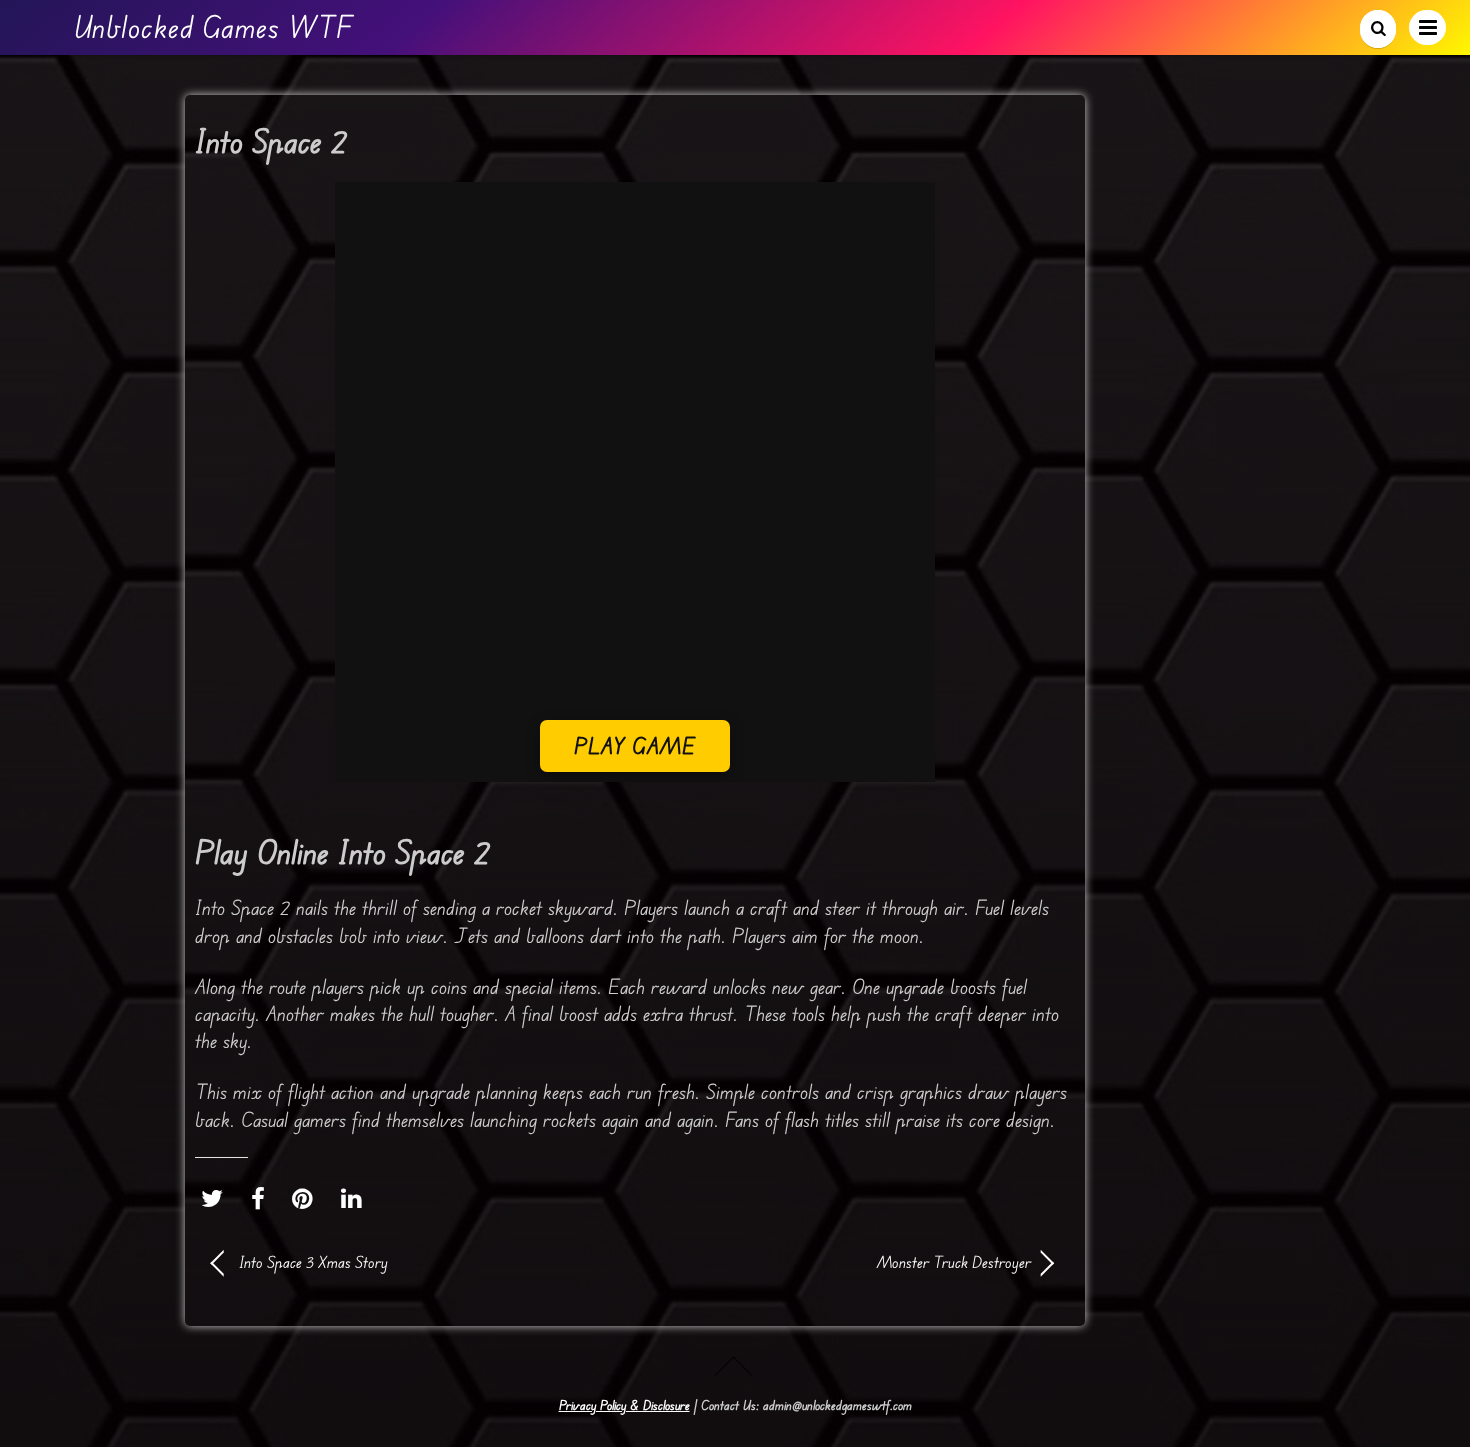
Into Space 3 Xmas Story (313, 1262)
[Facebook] (263, 1199)
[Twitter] (217, 1199)
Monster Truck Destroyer (845, 1262)
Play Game (635, 745)
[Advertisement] (635, 580)
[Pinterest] (307, 1199)
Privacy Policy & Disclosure (624, 1405)
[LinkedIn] (356, 1199)
